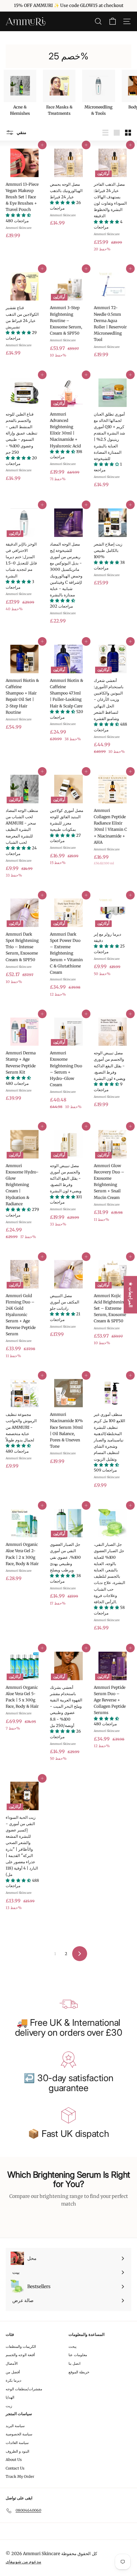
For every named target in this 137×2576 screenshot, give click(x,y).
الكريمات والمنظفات (21, 2346)
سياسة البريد (15, 2426)
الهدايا (10, 2397)
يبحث (72, 2346)
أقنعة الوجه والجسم (20, 2355)
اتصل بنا (74, 2363)
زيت (9, 2406)
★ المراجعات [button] (131, 1295)
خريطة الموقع (79, 2372)
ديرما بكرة (13, 2380)
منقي (21, 132)
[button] (18, 215)
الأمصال (12, 2363)
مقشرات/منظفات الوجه (24, 2389)
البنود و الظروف (17, 2451)
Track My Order (20, 2477)
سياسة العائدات (17, 2443)
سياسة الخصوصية (19, 2434)
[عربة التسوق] (113, 21)
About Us (14, 2460)
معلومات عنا (78, 2355)
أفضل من (13, 2372)
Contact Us (15, 2468)
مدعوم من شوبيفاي (23, 2562)
